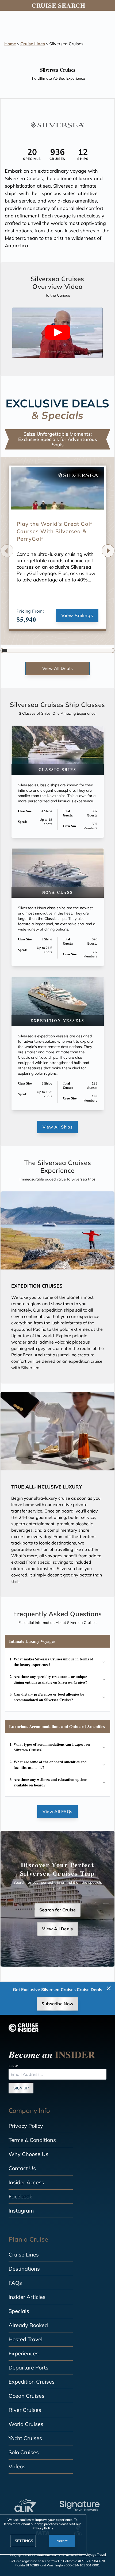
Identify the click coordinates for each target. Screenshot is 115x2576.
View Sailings (77, 615)
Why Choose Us (28, 2154)
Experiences (24, 2353)
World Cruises (26, 2424)
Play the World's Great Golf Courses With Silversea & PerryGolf (54, 531)
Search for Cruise (58, 1910)
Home (10, 44)
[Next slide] (108, 551)
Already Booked (28, 2325)
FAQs (15, 2283)
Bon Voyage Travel (92, 2555)
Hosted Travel (26, 2339)
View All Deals (58, 668)
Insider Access (26, 2182)
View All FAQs (57, 1811)
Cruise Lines (33, 44)
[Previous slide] (7, 551)
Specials (19, 2311)
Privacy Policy (26, 2126)
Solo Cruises (24, 2452)
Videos (17, 2466)
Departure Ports (28, 2367)
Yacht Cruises (25, 2438)
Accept (62, 2541)
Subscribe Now (57, 2004)
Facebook (20, 2196)
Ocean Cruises (26, 2396)
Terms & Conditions (32, 2140)
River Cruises (25, 2410)
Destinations (24, 2269)
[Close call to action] (109, 1988)
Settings (24, 2541)
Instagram (21, 2211)
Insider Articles (27, 2297)
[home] (24, 2028)
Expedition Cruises (32, 2382)
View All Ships (58, 1127)
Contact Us (22, 2168)
